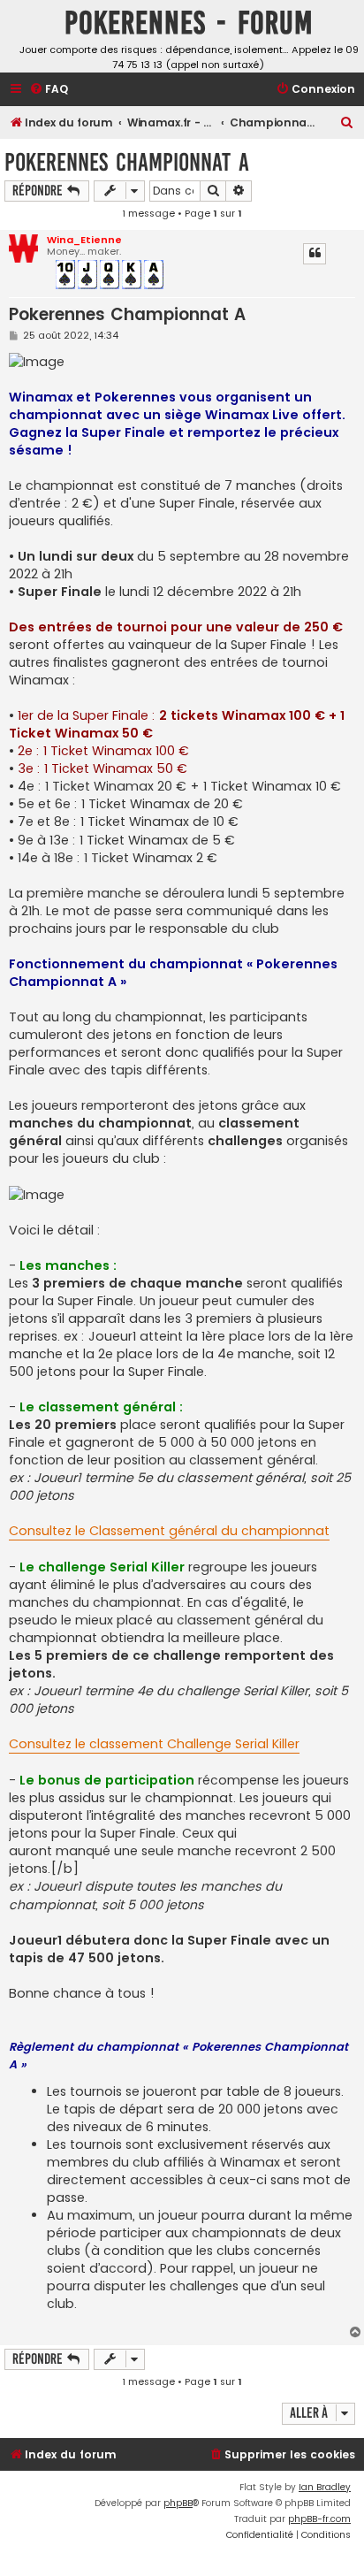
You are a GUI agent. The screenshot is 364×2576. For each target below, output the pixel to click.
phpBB (178, 2503)
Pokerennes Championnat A (127, 162)
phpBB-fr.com (319, 2519)
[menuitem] (49, 90)
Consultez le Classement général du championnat (169, 1531)
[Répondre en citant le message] (315, 254)
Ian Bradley (325, 2487)
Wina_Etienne (84, 240)
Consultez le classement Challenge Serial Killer (154, 1744)
